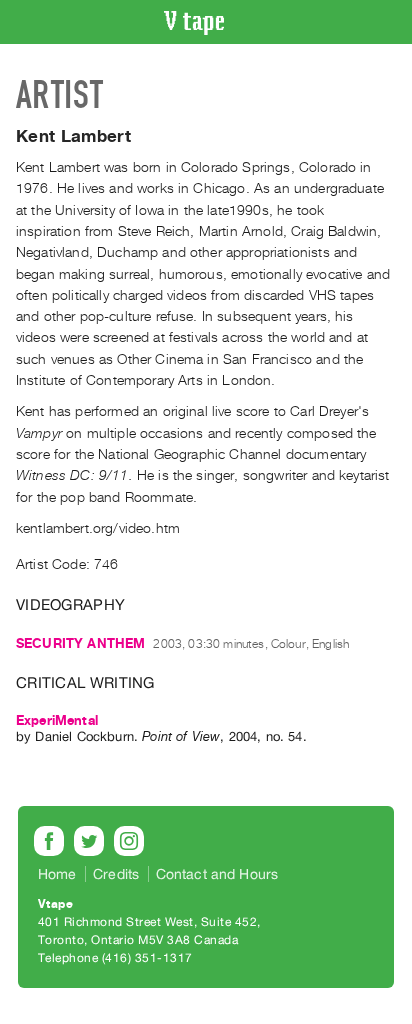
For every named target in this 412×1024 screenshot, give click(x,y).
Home (57, 874)
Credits (116, 874)
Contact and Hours (217, 874)
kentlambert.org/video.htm (98, 528)
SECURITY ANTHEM (80, 643)
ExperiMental (57, 720)
